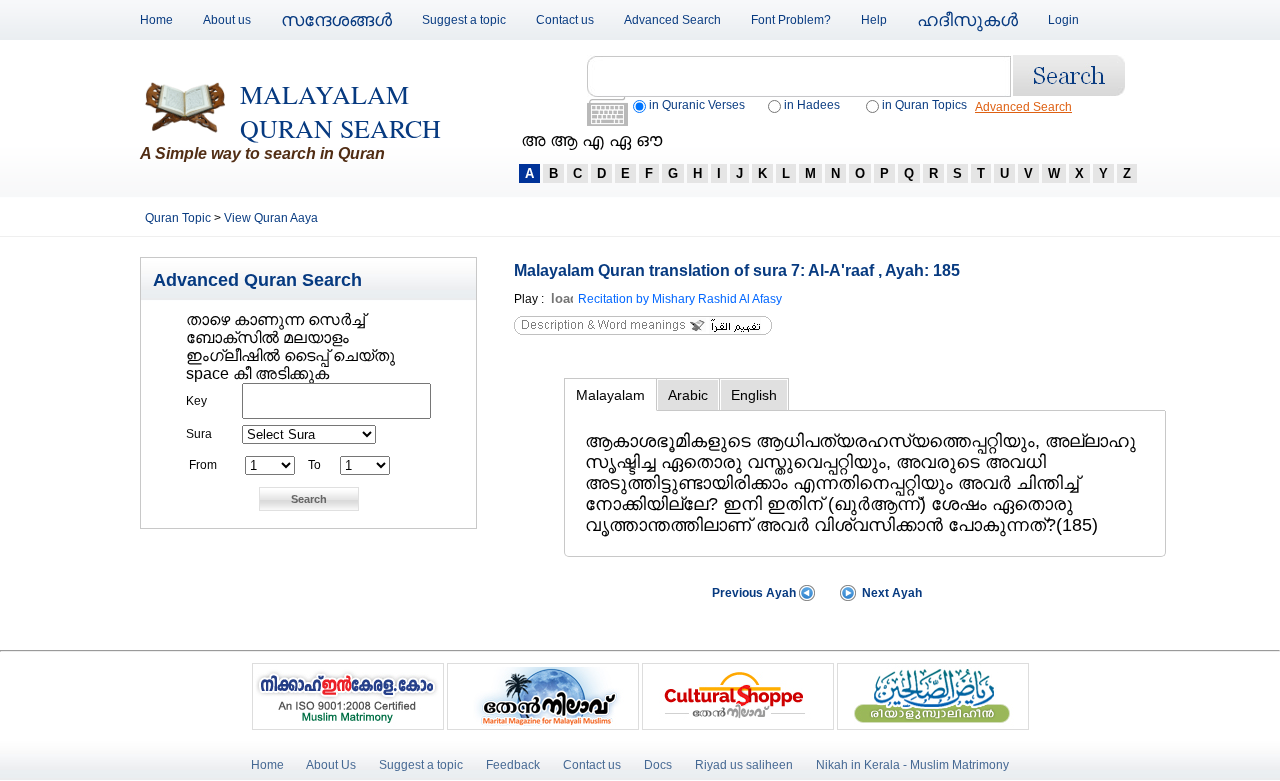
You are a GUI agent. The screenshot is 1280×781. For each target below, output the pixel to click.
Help (874, 20)
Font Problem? (791, 20)
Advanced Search (672, 20)
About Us (331, 765)
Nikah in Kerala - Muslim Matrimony (912, 765)
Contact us (565, 20)
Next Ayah (892, 593)
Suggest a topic (464, 20)
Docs (658, 765)
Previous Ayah (754, 593)
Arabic (688, 395)
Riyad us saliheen (744, 765)
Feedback (514, 765)
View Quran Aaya (271, 218)
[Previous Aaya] (807, 597)
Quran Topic (179, 218)
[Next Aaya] (848, 597)
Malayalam (610, 395)
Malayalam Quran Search (340, 111)
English (754, 395)
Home (156, 20)
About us (227, 20)
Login (1063, 20)
